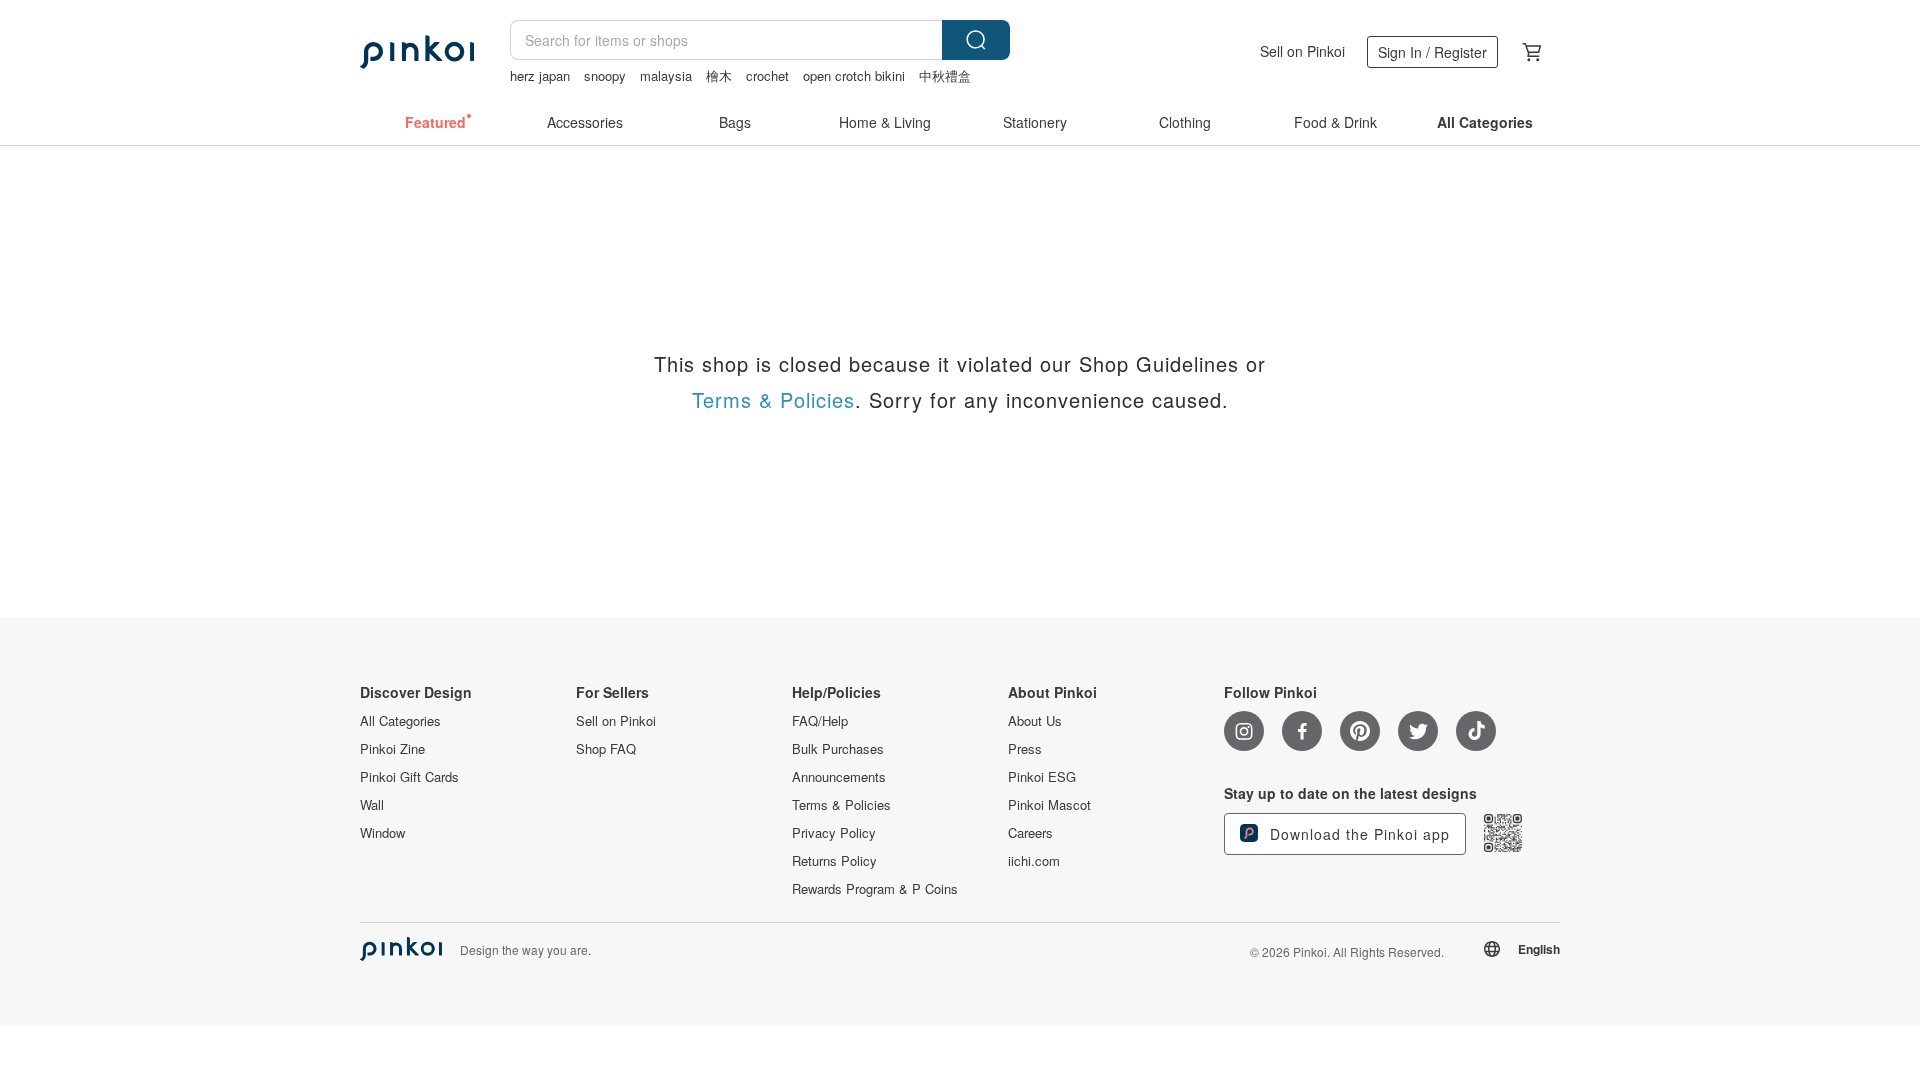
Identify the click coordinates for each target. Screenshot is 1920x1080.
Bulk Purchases (838, 749)
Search (976, 40)
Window (382, 833)
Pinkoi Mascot (1049, 805)
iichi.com (1034, 861)
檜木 (719, 75)
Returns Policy (834, 861)
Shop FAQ (606, 749)
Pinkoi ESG (1042, 777)
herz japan (540, 75)
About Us (1035, 721)
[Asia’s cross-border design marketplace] (417, 52)
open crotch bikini (854, 75)
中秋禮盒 (945, 75)
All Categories (400, 721)
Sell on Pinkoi (1302, 51)
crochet (767, 75)
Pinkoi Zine (392, 749)
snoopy (605, 75)
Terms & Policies (773, 399)
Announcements (839, 777)
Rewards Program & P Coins (875, 889)
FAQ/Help (820, 721)
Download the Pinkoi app (1357, 834)
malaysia (666, 75)
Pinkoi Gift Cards (409, 777)
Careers (1030, 833)
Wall (372, 805)
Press (1025, 749)
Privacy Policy (834, 833)
